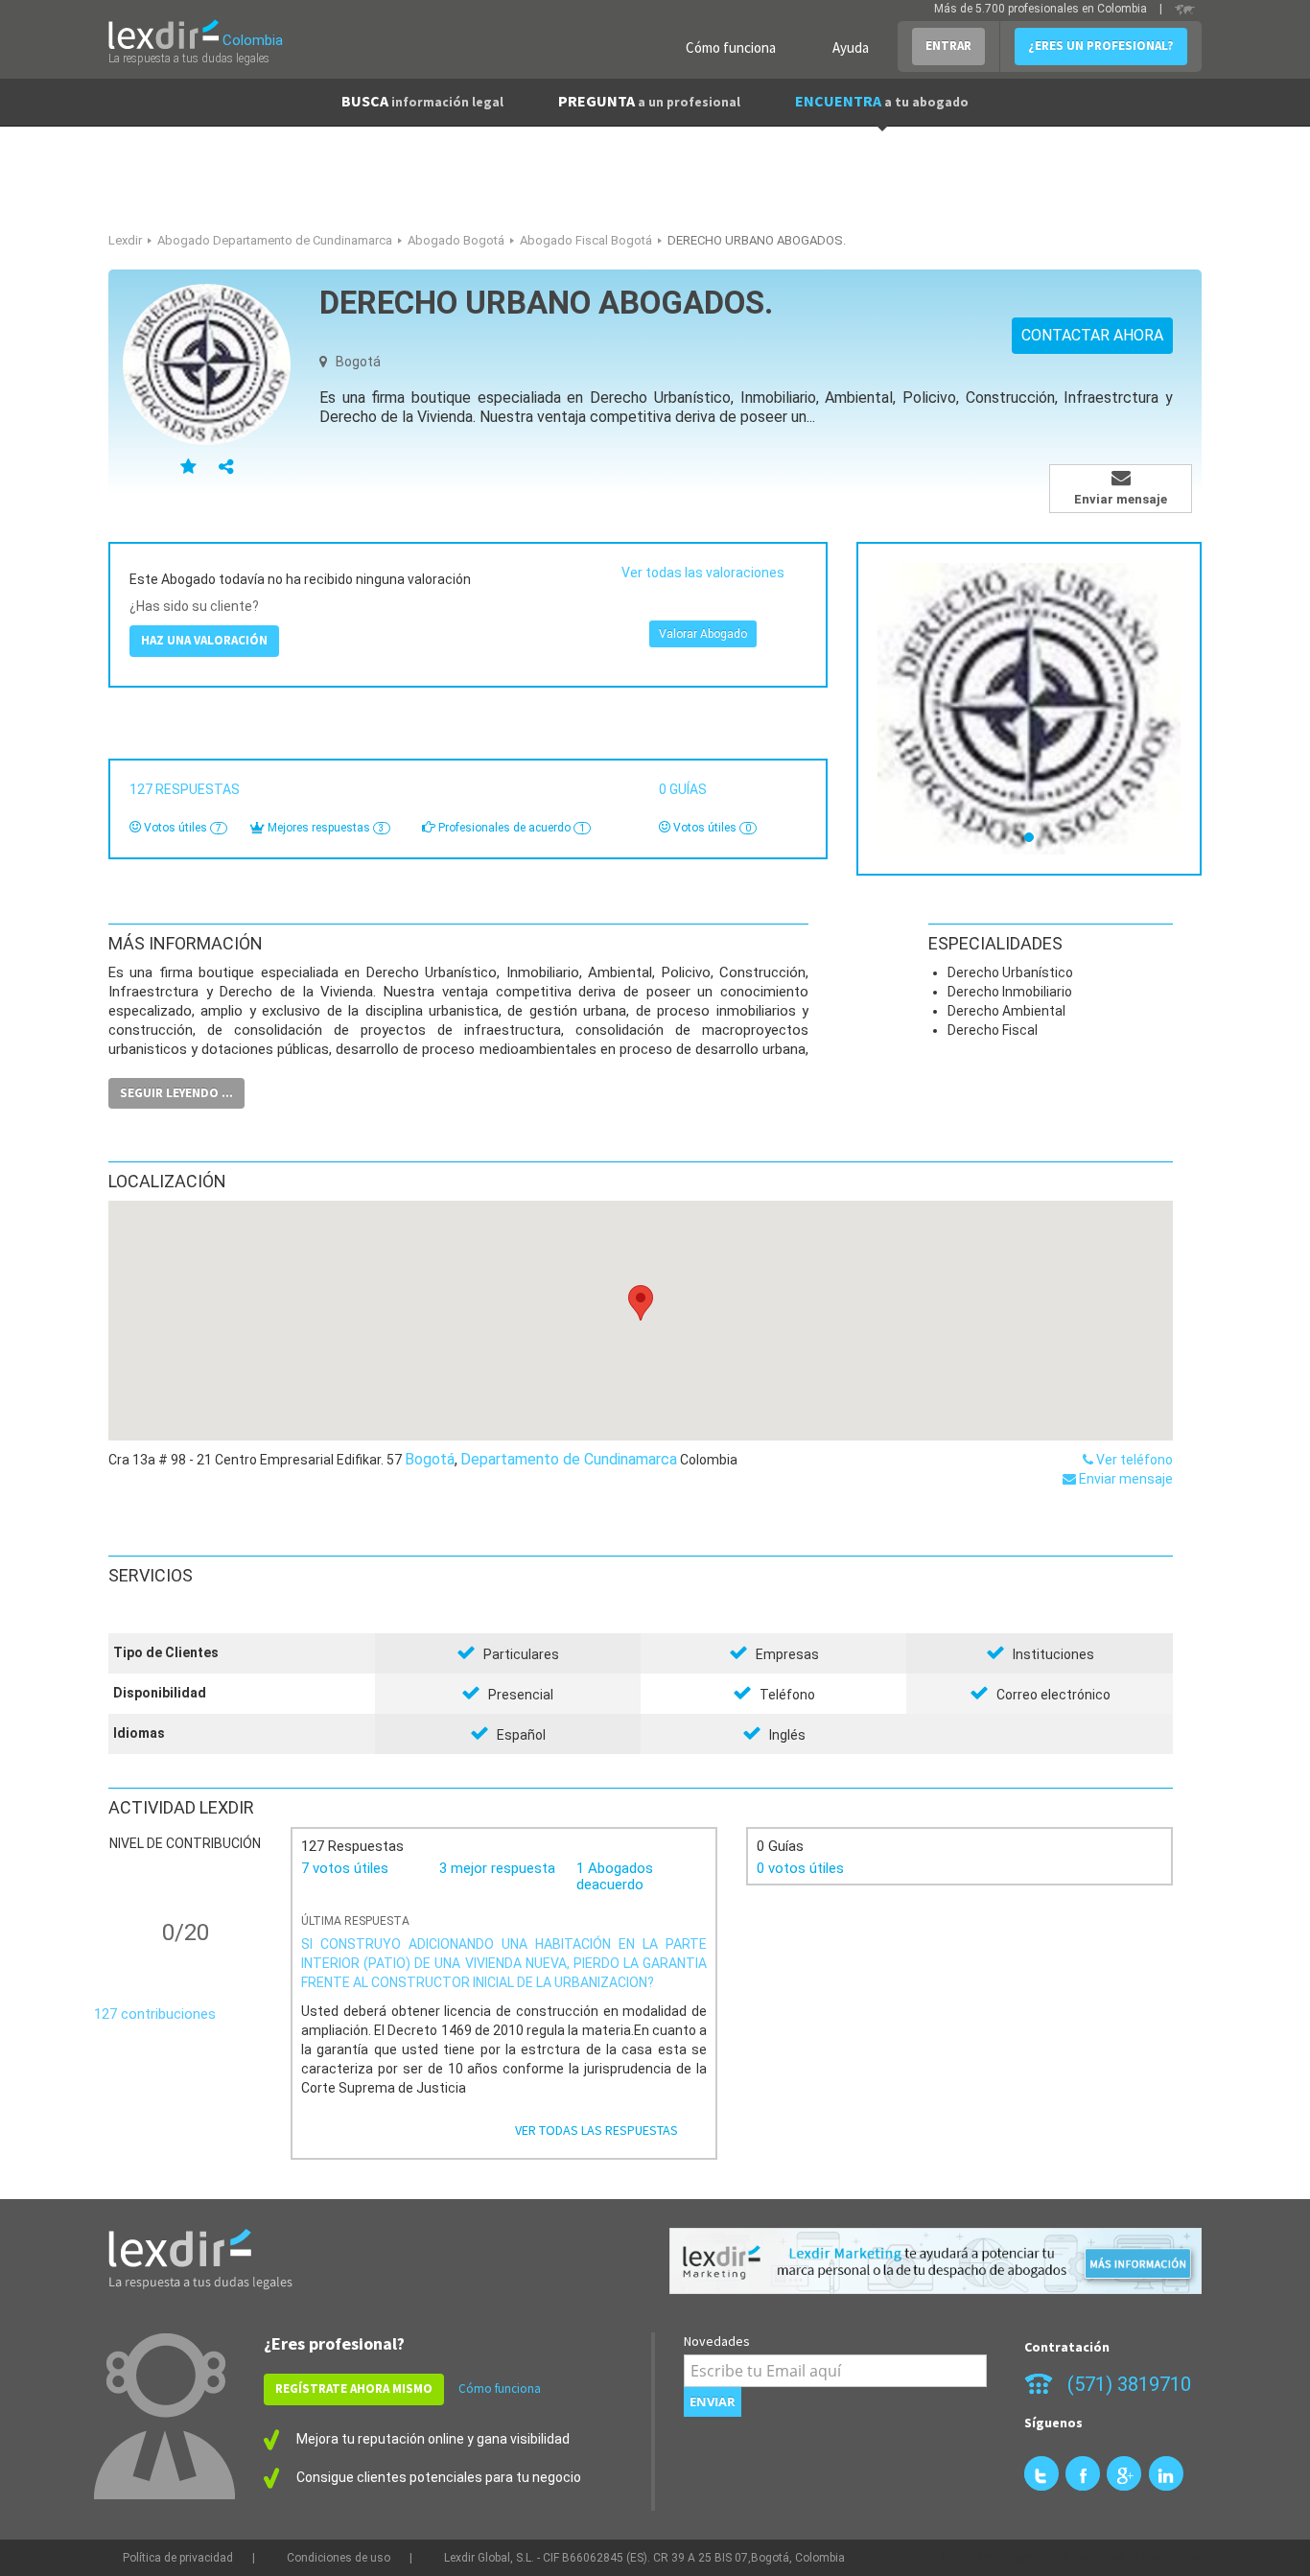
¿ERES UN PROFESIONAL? (1101, 46)
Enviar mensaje (1124, 1479)
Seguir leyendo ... (176, 1093)
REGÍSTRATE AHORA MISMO (354, 2389)
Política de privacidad (178, 2558)
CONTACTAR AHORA (1092, 335)
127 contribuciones (155, 2014)
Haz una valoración (204, 640)
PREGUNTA (649, 101)
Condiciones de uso (339, 2558)
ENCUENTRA (882, 101)
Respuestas (187, 789)
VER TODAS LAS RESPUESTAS (597, 2130)
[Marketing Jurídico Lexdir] (936, 2261)
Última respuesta (355, 1921)
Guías (686, 789)
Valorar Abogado (703, 634)
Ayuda (851, 47)
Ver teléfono (1133, 1460)
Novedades (717, 2341)
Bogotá (430, 1459)
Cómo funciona (731, 47)
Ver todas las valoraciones (703, 573)
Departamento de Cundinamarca (569, 1459)
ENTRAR (948, 46)
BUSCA (422, 101)
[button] (641, 1303)
